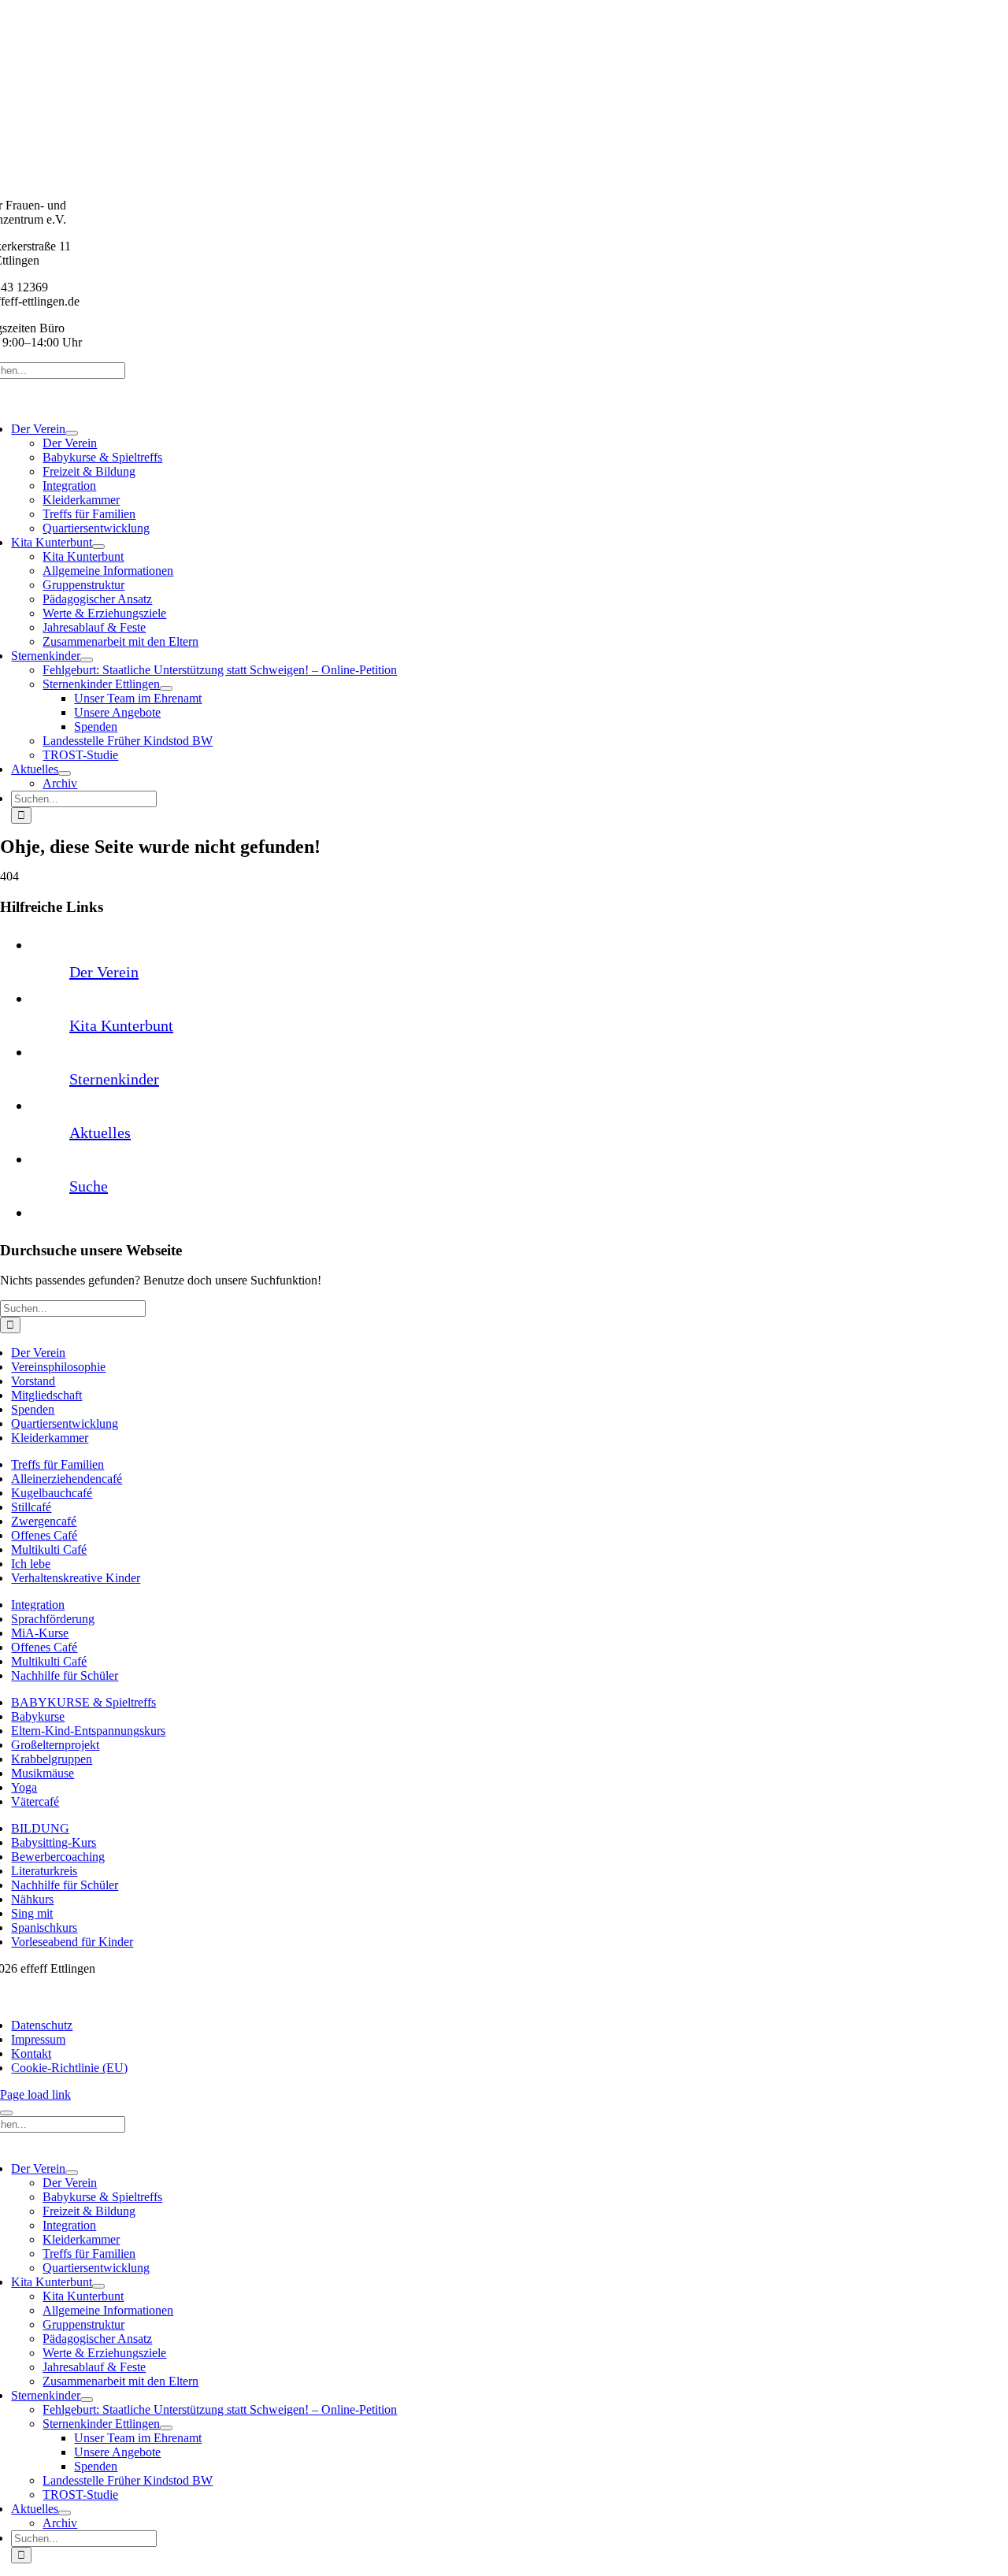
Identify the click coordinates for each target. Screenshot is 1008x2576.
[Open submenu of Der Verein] (72, 433)
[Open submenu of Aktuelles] (65, 773)
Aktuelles (100, 1132)
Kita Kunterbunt (121, 1025)
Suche (89, 1186)
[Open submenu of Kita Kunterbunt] (98, 547)
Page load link (35, 2094)
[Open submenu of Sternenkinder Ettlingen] (166, 688)
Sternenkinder (114, 1079)
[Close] (6, 2113)
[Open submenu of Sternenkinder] (87, 660)
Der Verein (104, 972)
